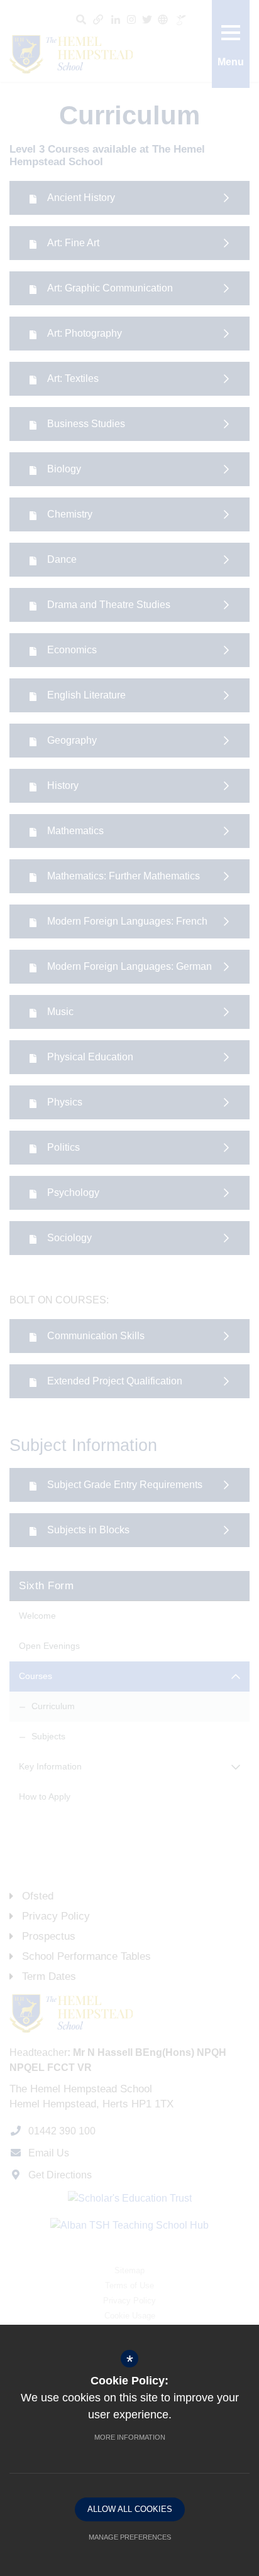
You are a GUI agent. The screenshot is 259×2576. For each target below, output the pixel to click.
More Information (130, 2437)
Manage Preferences (130, 2537)
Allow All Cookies (130, 2509)
